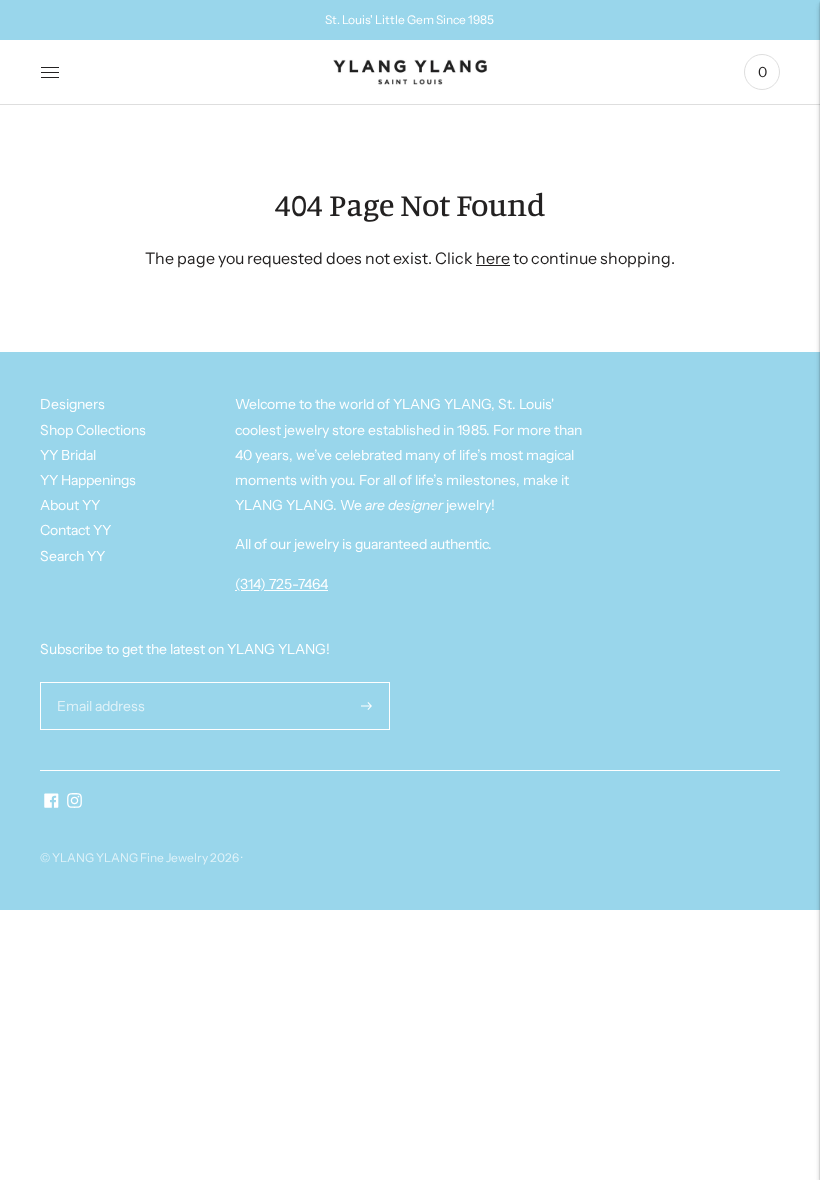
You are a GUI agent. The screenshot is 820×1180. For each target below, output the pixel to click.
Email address (98, 681)
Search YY (72, 556)
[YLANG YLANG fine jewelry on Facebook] (51, 803)
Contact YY (75, 530)
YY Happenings (88, 480)
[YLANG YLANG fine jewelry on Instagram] (74, 803)
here (493, 258)
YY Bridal (68, 455)
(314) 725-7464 (281, 584)
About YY (70, 505)
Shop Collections (93, 430)
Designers (72, 404)
